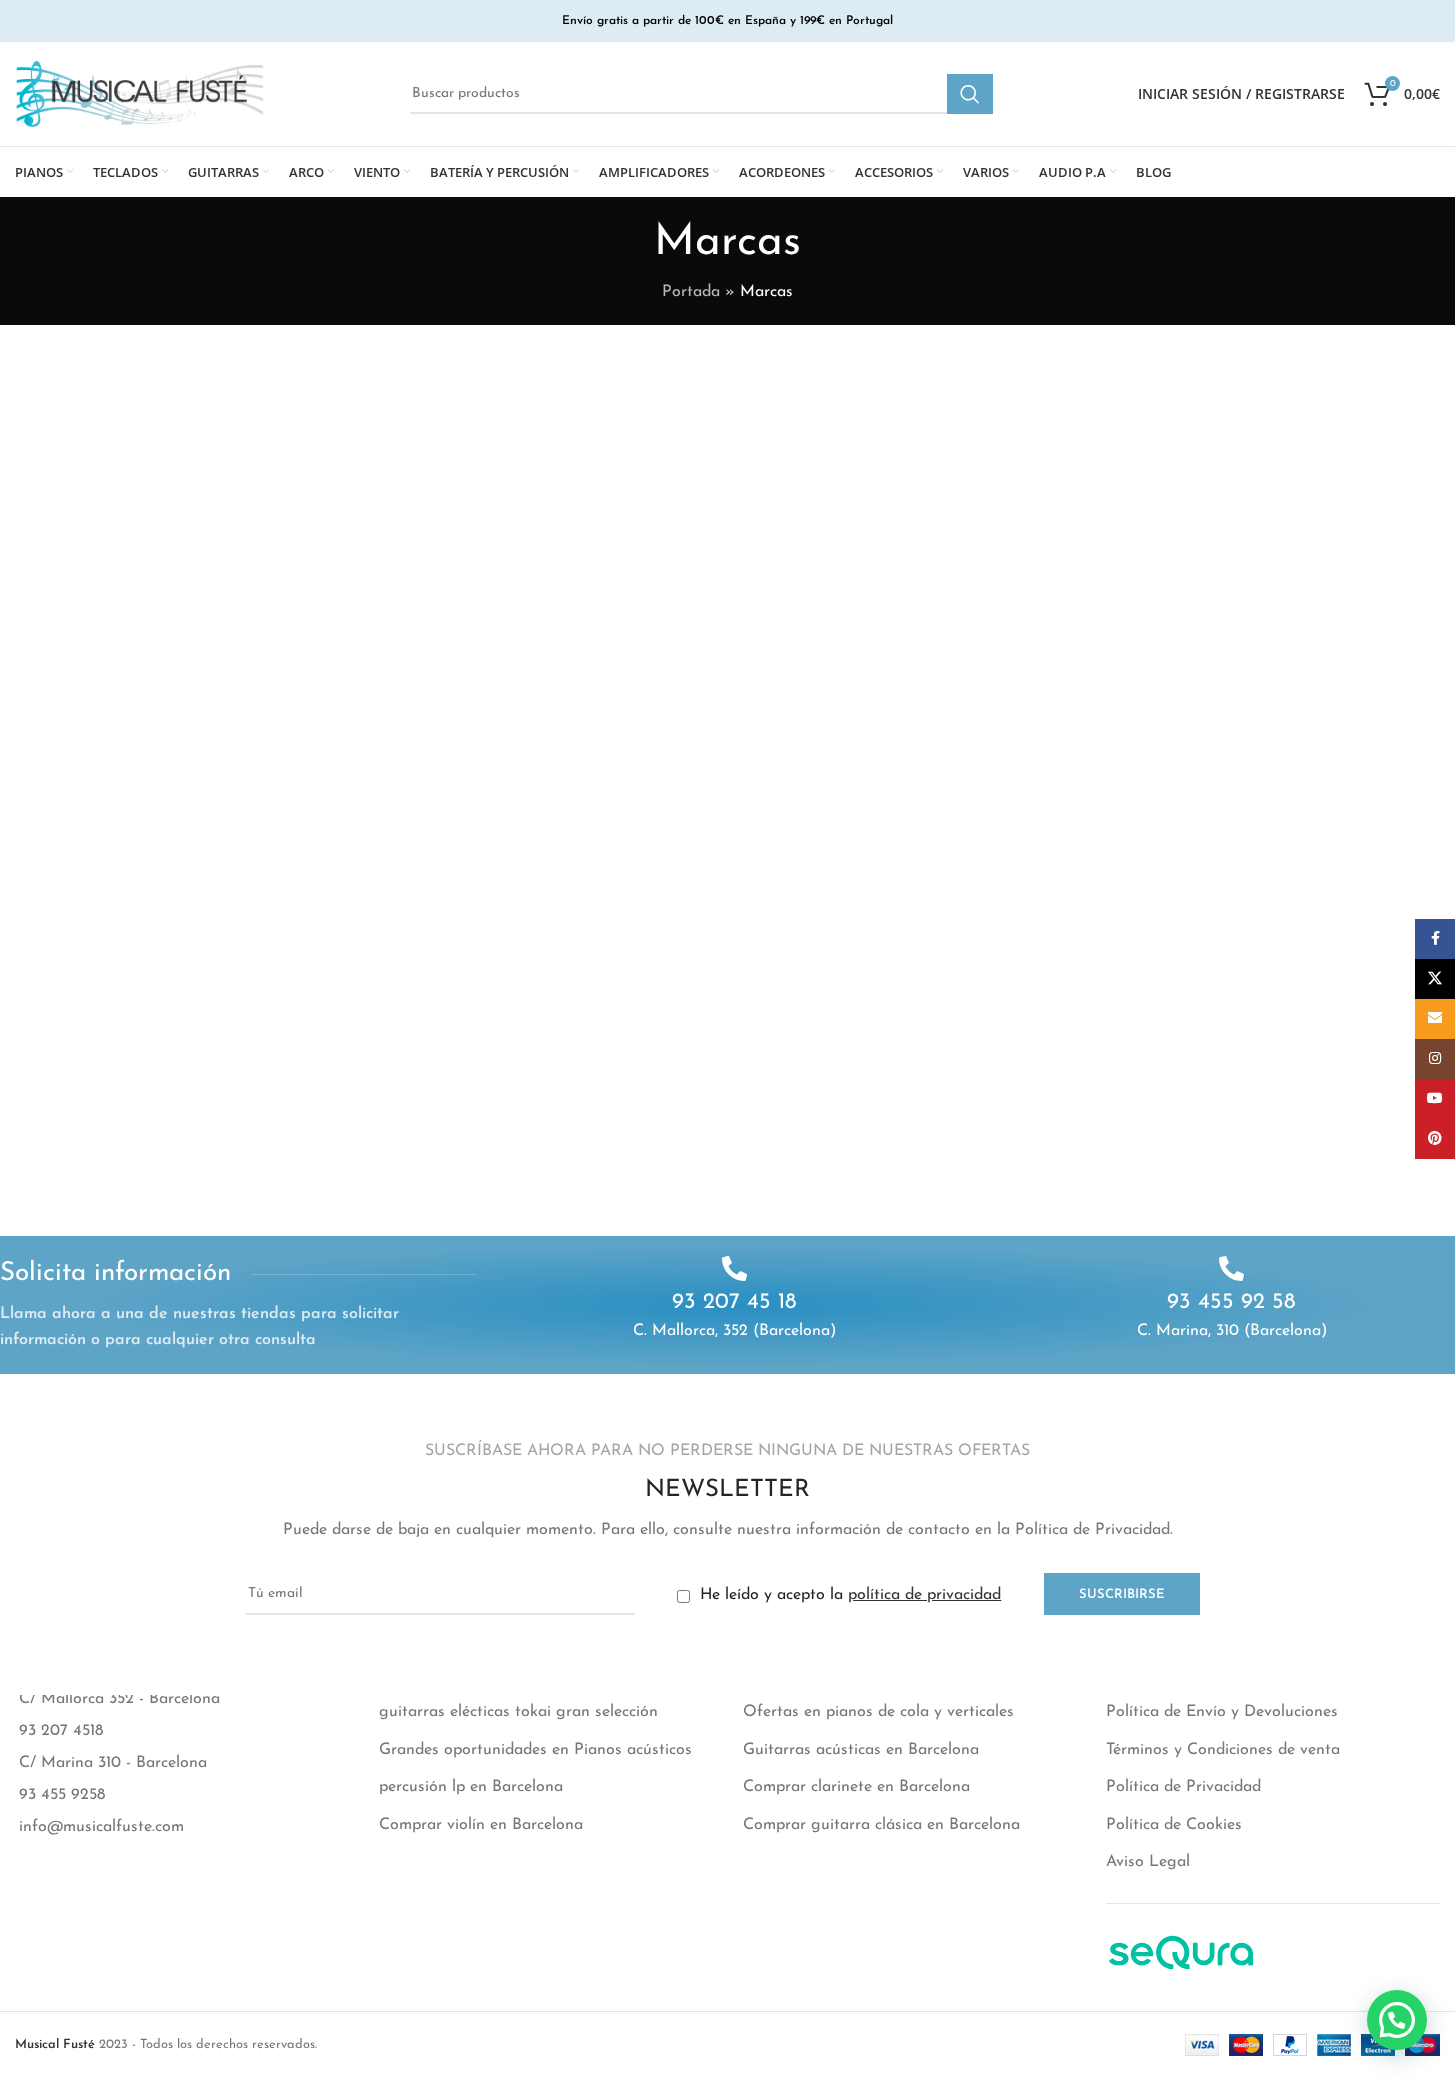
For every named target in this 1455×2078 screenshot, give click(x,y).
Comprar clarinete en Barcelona (856, 1787)
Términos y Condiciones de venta (1223, 1750)
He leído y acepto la (848, 1595)
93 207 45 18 (734, 1302)
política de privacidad (924, 1595)
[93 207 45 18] (734, 1268)
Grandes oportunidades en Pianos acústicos (535, 1750)
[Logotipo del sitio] (140, 93)
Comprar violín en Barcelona (481, 1825)
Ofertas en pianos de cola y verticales (878, 1712)
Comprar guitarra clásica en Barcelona (881, 1825)
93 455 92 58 (1231, 1302)
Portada (691, 292)
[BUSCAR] (970, 94)
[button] (1397, 2020)
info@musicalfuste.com (101, 1827)
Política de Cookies (1174, 1825)
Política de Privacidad (1183, 1787)
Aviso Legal (1148, 1862)
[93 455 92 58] (1231, 1268)
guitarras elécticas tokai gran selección (518, 1712)
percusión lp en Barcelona (471, 1787)
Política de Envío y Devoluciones (1222, 1712)
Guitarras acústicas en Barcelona (861, 1750)
